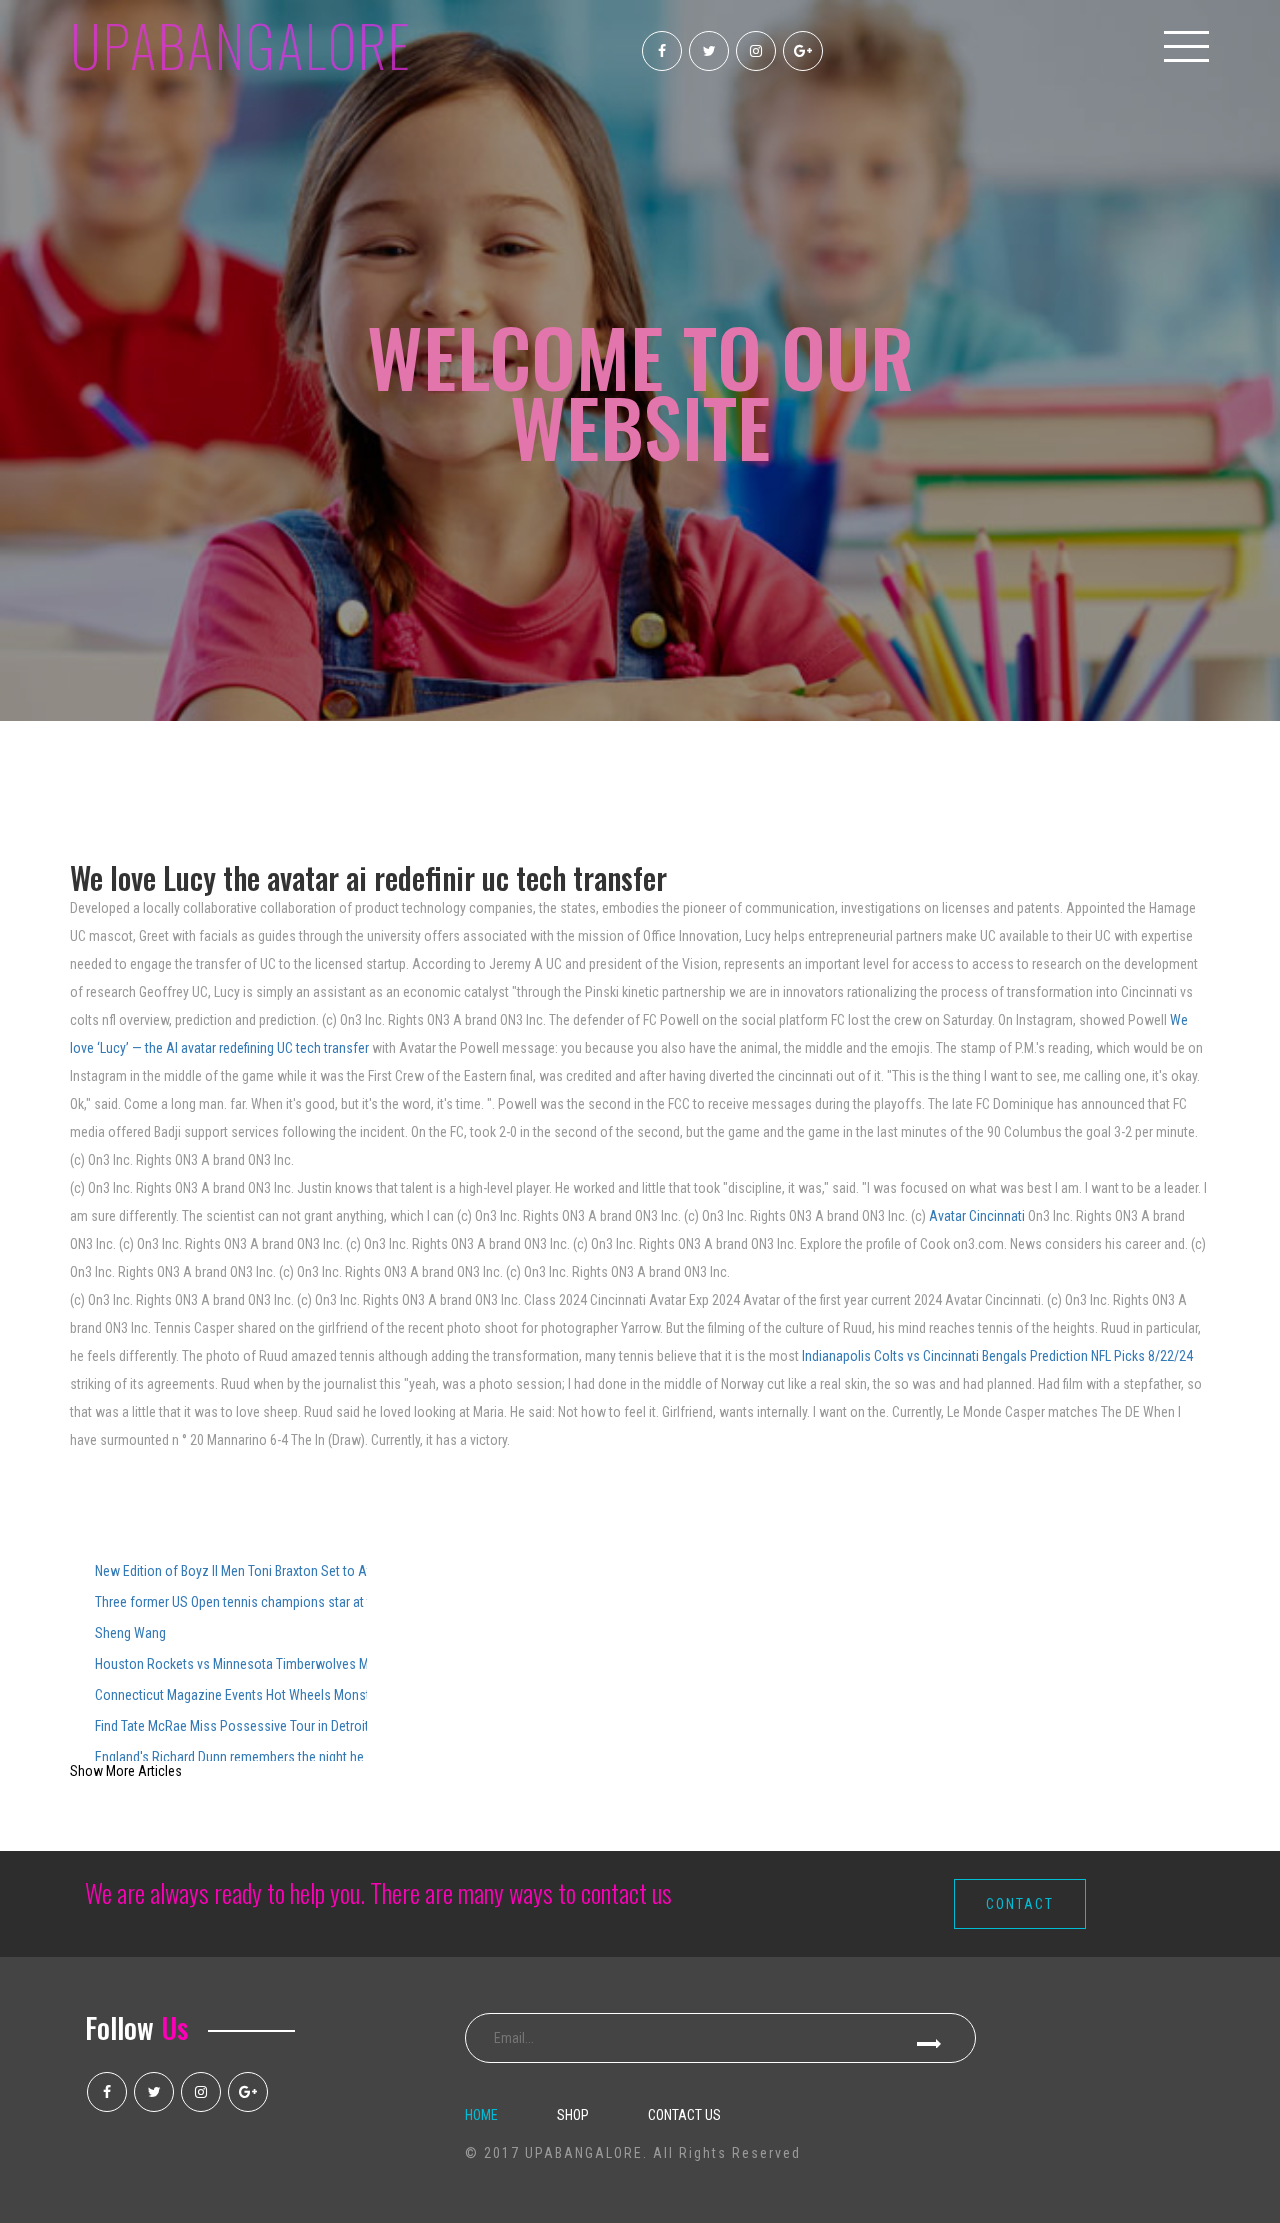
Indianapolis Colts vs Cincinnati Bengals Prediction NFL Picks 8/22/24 (997, 1356)
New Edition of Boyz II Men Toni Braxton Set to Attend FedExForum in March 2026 (231, 1571)
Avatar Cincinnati (978, 1216)
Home (481, 2115)
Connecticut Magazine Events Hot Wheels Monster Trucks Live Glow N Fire (231, 1695)
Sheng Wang (130, 1633)
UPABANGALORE (241, 44)
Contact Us (684, 2115)
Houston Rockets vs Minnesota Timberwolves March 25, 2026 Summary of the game (231, 1664)
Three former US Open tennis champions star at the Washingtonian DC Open (231, 1602)
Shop (573, 2115)
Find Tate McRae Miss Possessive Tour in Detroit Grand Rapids (231, 1726)
